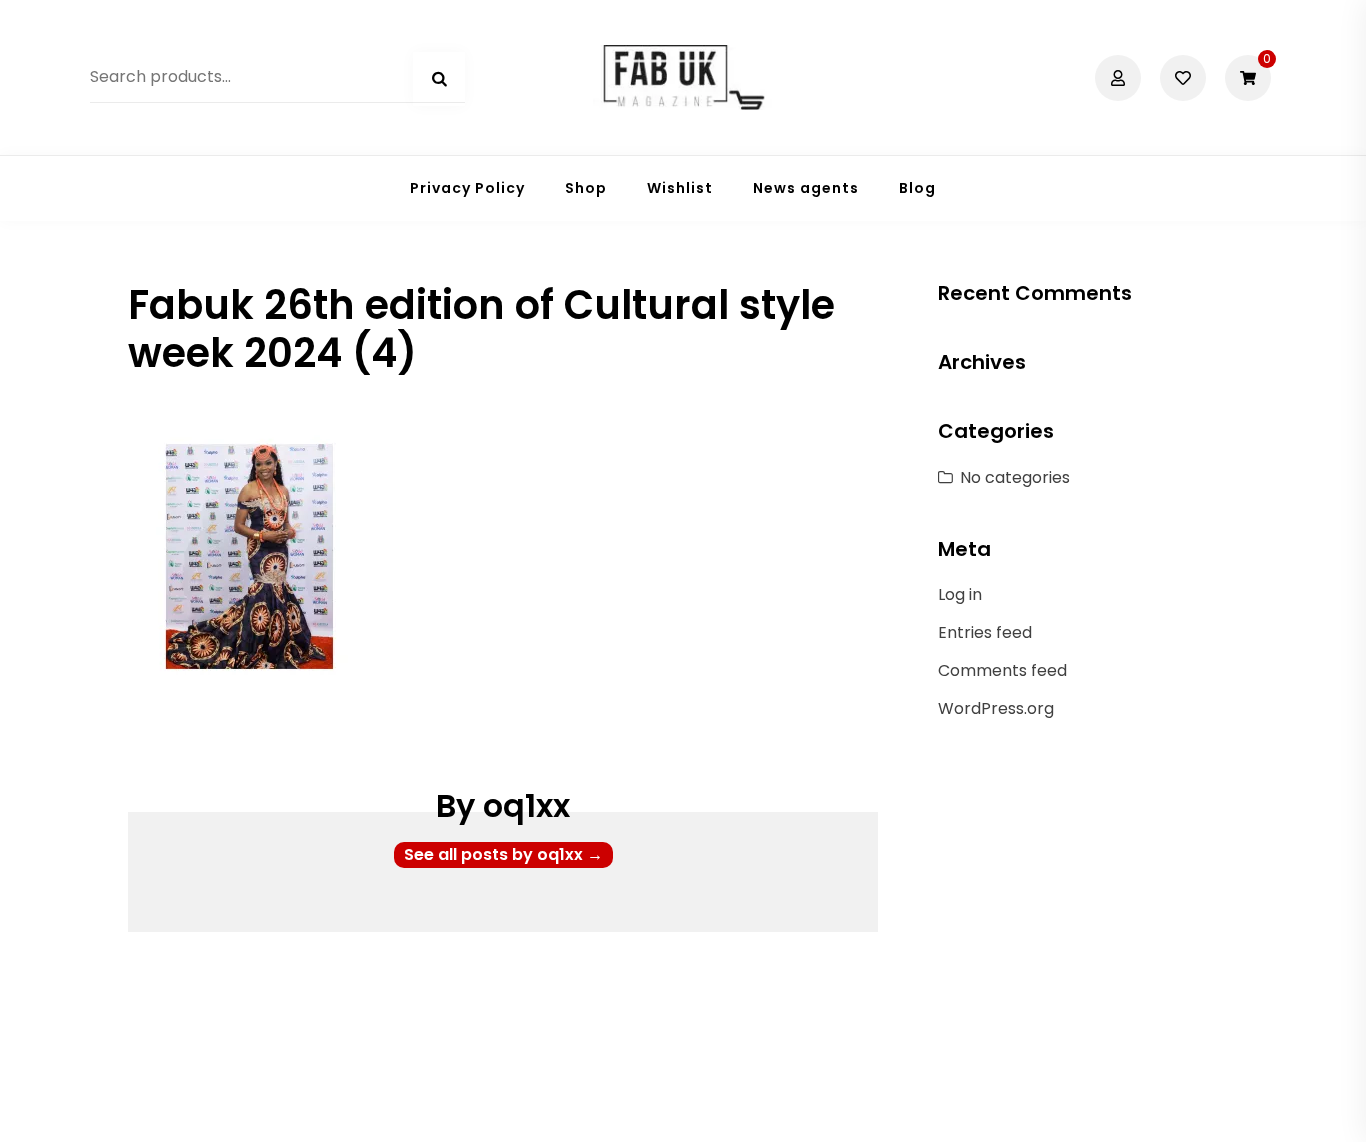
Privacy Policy (467, 188)
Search (439, 79)
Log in (960, 594)
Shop (586, 188)
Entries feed (985, 632)
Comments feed (1002, 670)
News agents (806, 188)
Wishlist (680, 188)
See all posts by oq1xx (503, 854)
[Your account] (1120, 78)
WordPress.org (996, 708)
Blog (917, 188)
